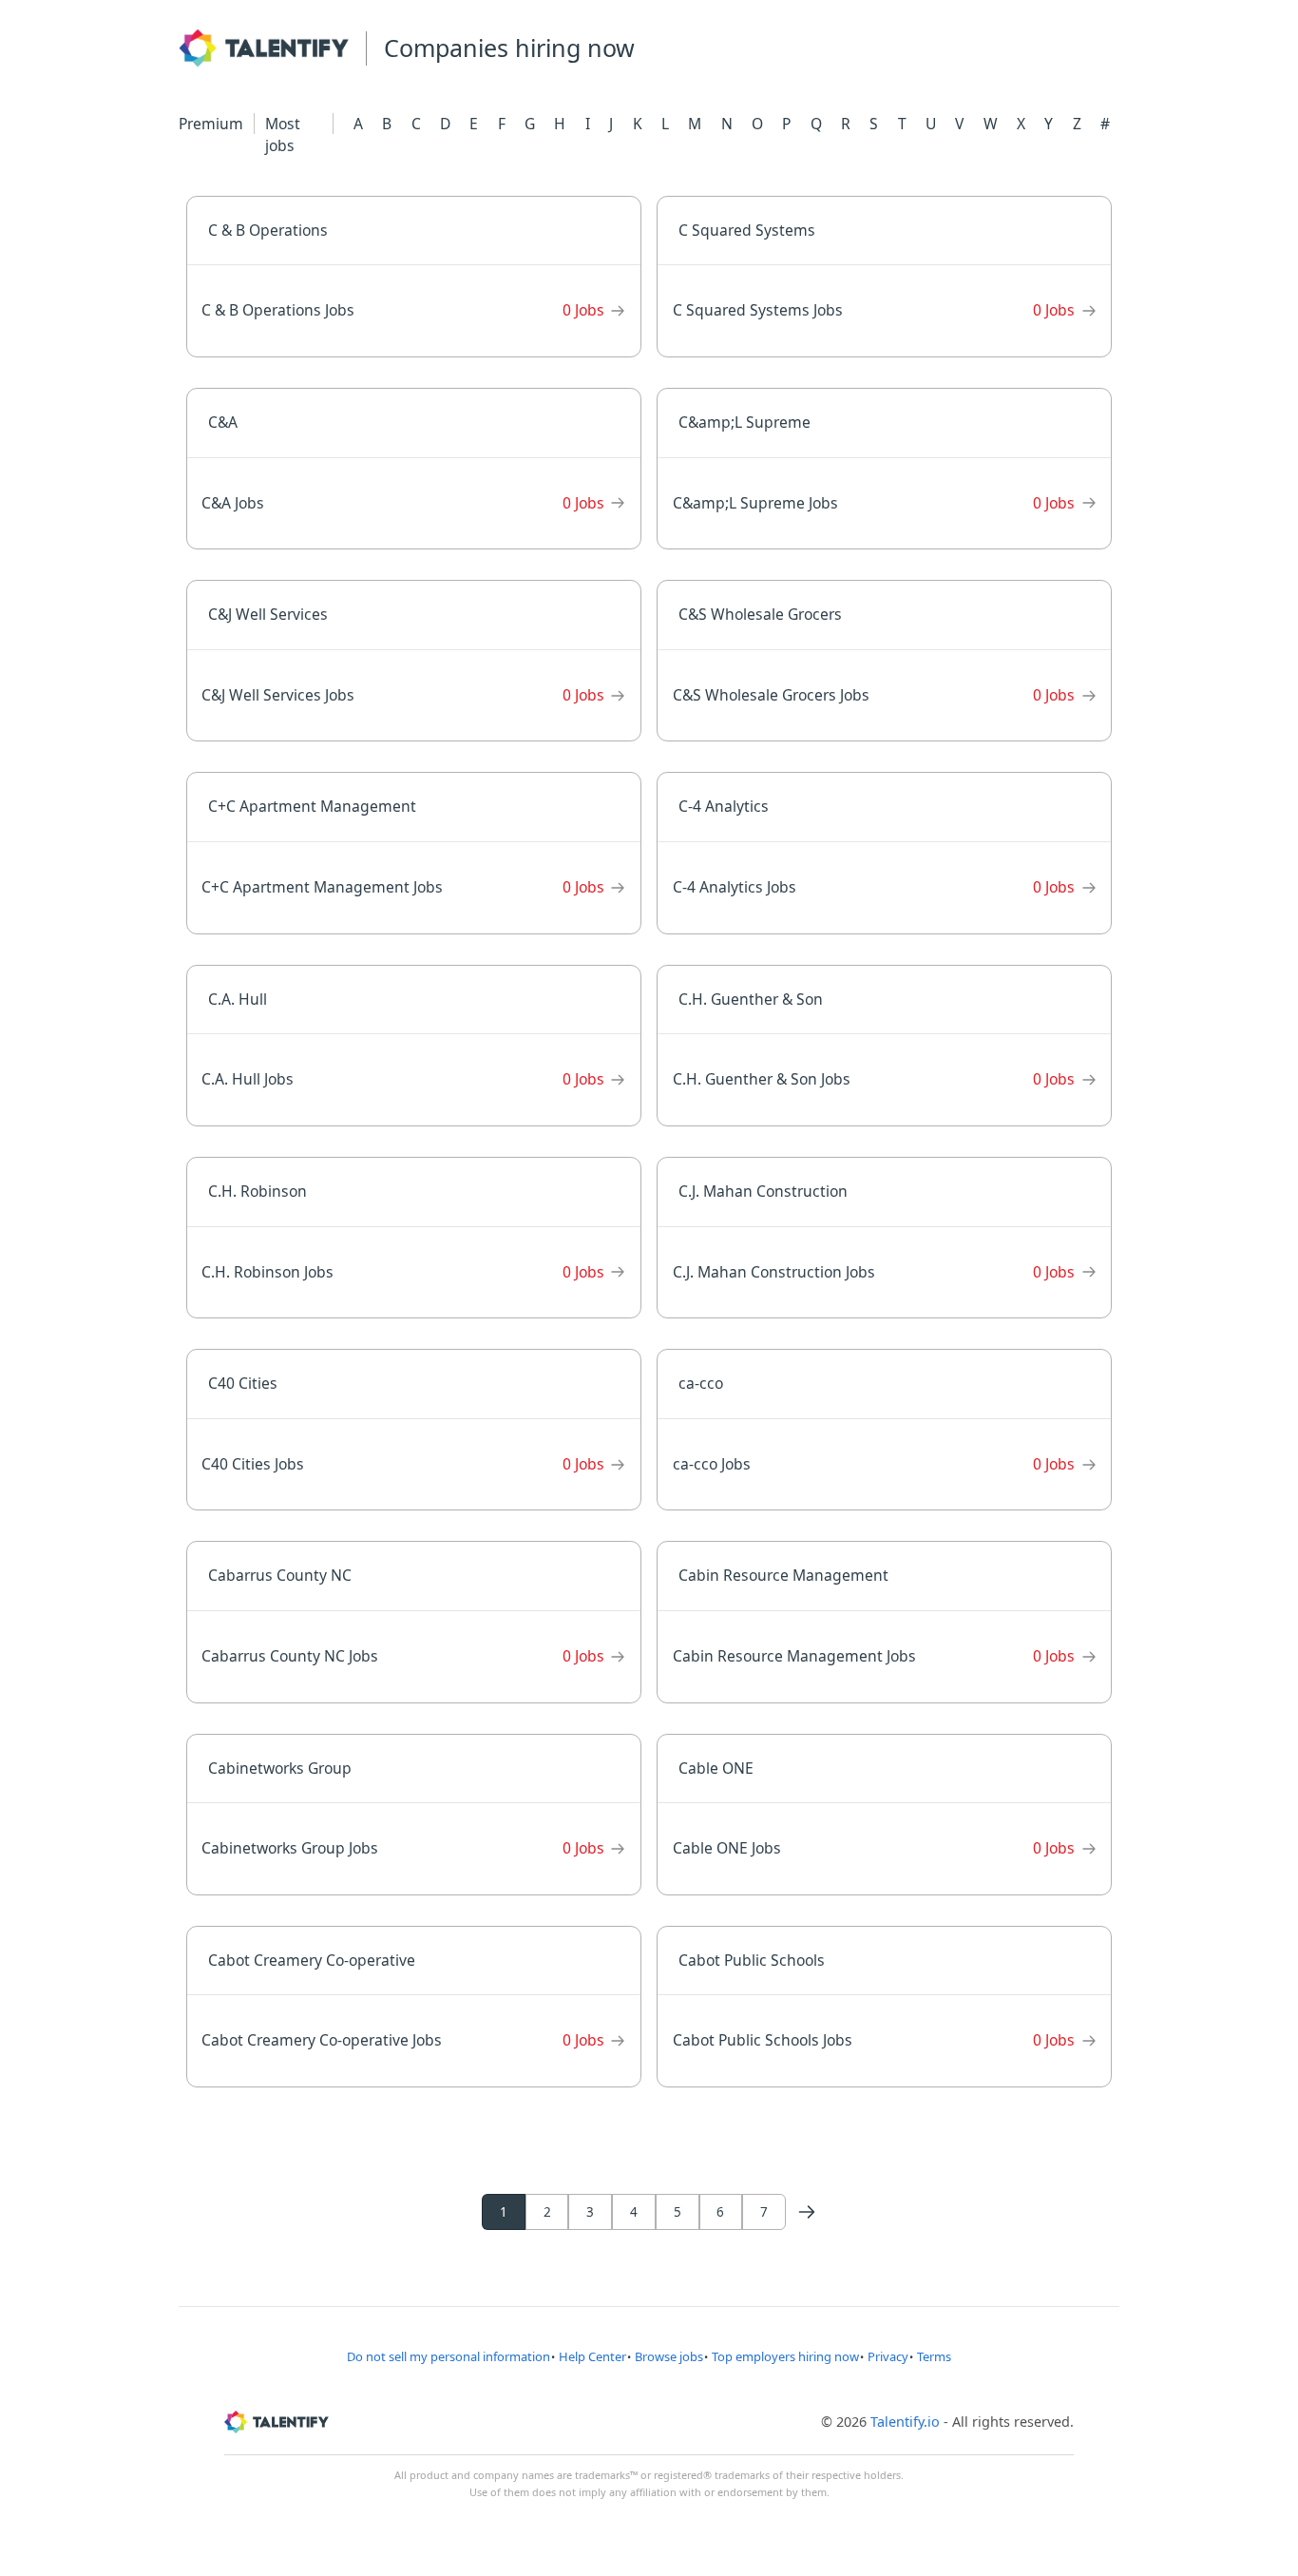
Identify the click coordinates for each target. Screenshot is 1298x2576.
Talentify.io (905, 2422)
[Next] (807, 2212)
